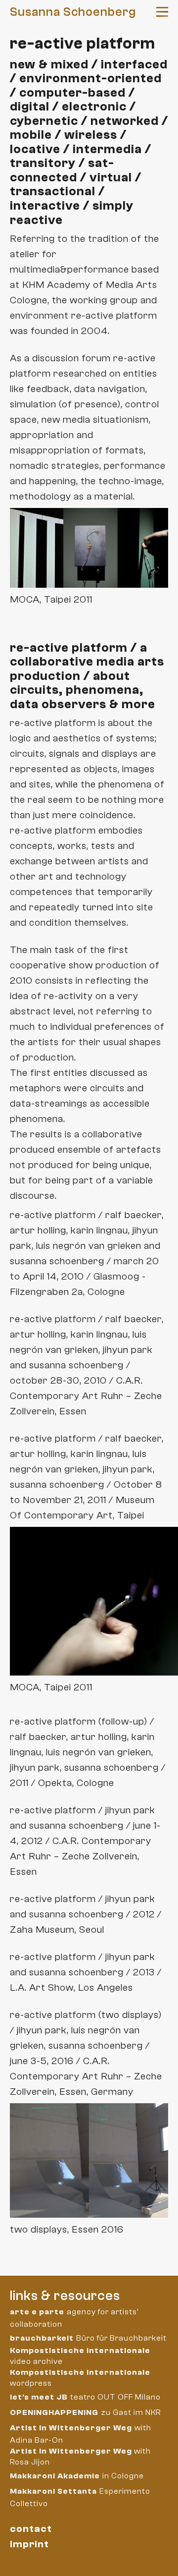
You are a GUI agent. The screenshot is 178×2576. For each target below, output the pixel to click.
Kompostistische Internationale (80, 2351)
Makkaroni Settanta (53, 2491)
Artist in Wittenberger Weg (71, 2428)
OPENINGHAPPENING (54, 2412)
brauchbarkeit (42, 2338)
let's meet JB (39, 2397)
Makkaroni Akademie (55, 2476)
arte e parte (37, 2312)
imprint (29, 2544)
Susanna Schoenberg (73, 12)
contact (31, 2529)
